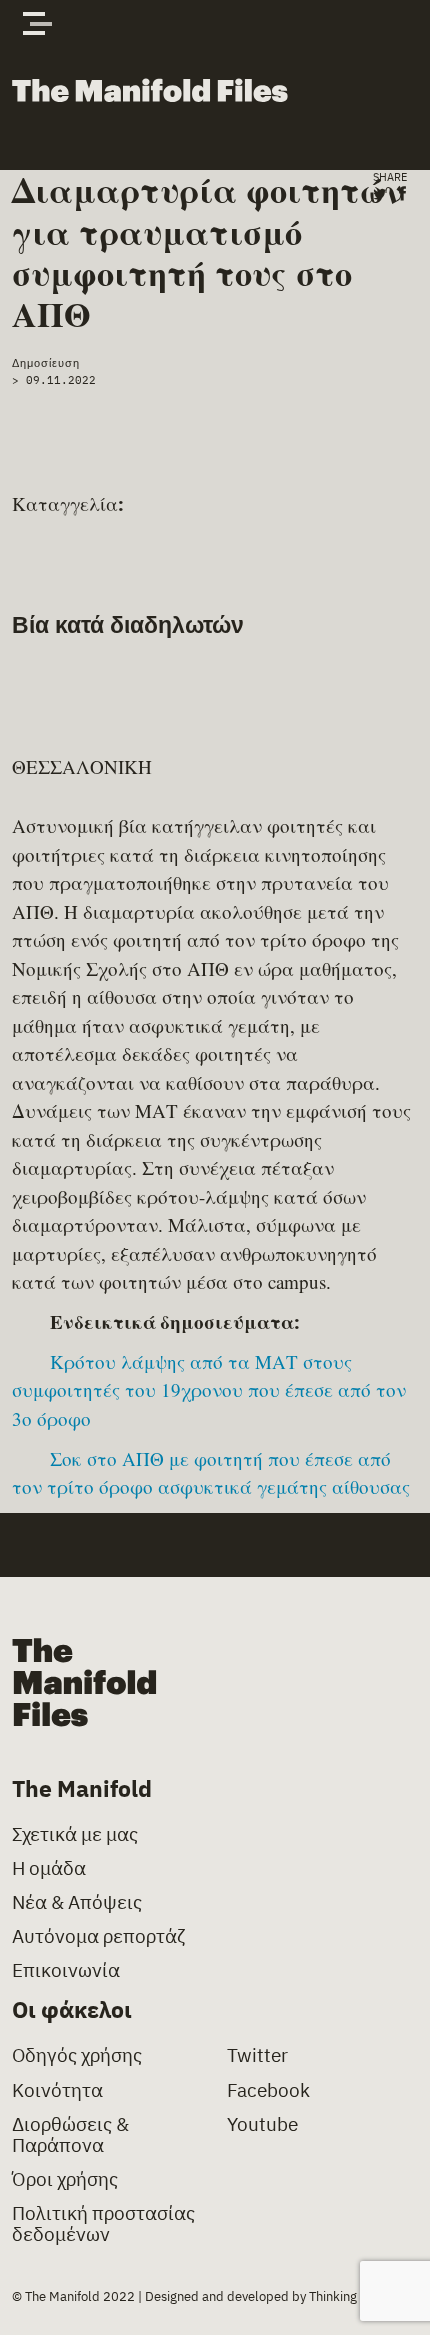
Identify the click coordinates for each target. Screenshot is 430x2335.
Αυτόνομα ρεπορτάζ (98, 1936)
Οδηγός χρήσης (77, 2055)
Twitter (257, 2055)
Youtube (262, 2124)
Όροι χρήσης (65, 2179)
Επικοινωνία (66, 1970)
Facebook (268, 2090)
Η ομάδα (49, 1868)
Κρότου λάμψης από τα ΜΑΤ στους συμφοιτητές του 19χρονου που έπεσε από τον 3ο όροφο (209, 1390)
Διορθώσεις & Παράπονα (70, 2135)
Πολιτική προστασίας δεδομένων (103, 2224)
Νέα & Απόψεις (77, 1902)
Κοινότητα (57, 2090)
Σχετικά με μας (75, 1834)
